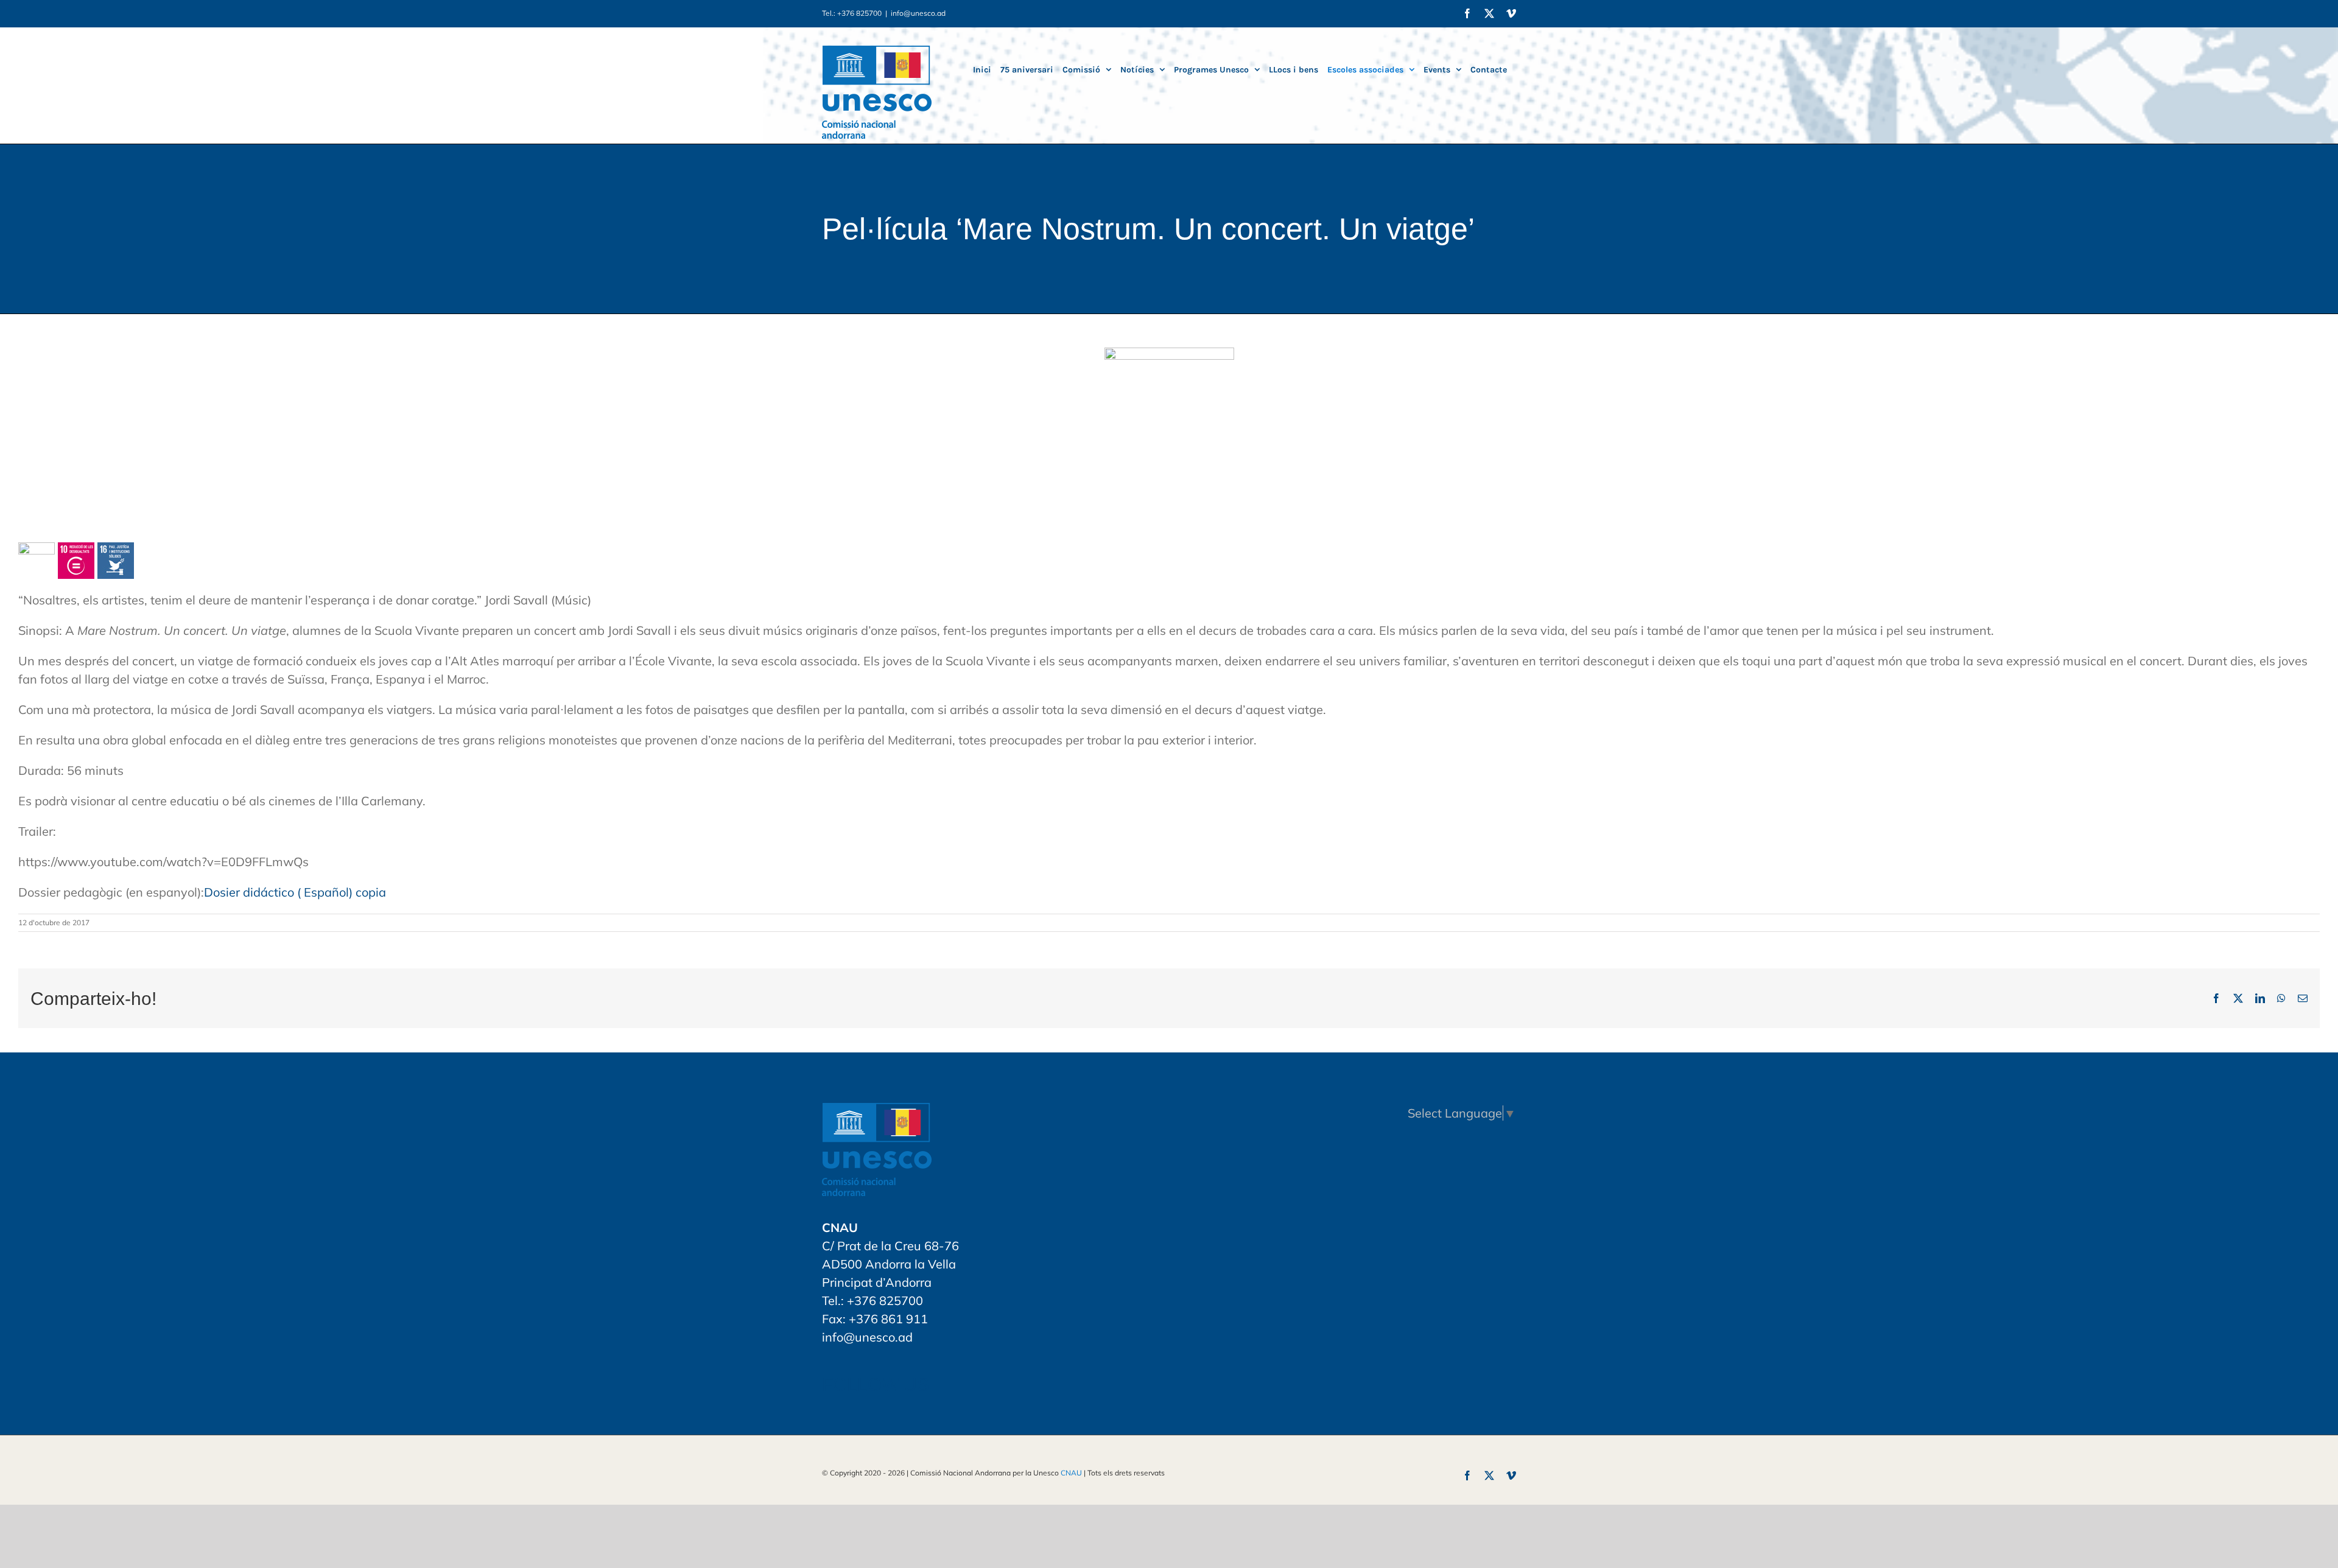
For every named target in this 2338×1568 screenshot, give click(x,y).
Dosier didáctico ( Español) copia (295, 892)
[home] (877, 1112)
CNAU (1071, 1473)
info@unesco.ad (918, 13)
